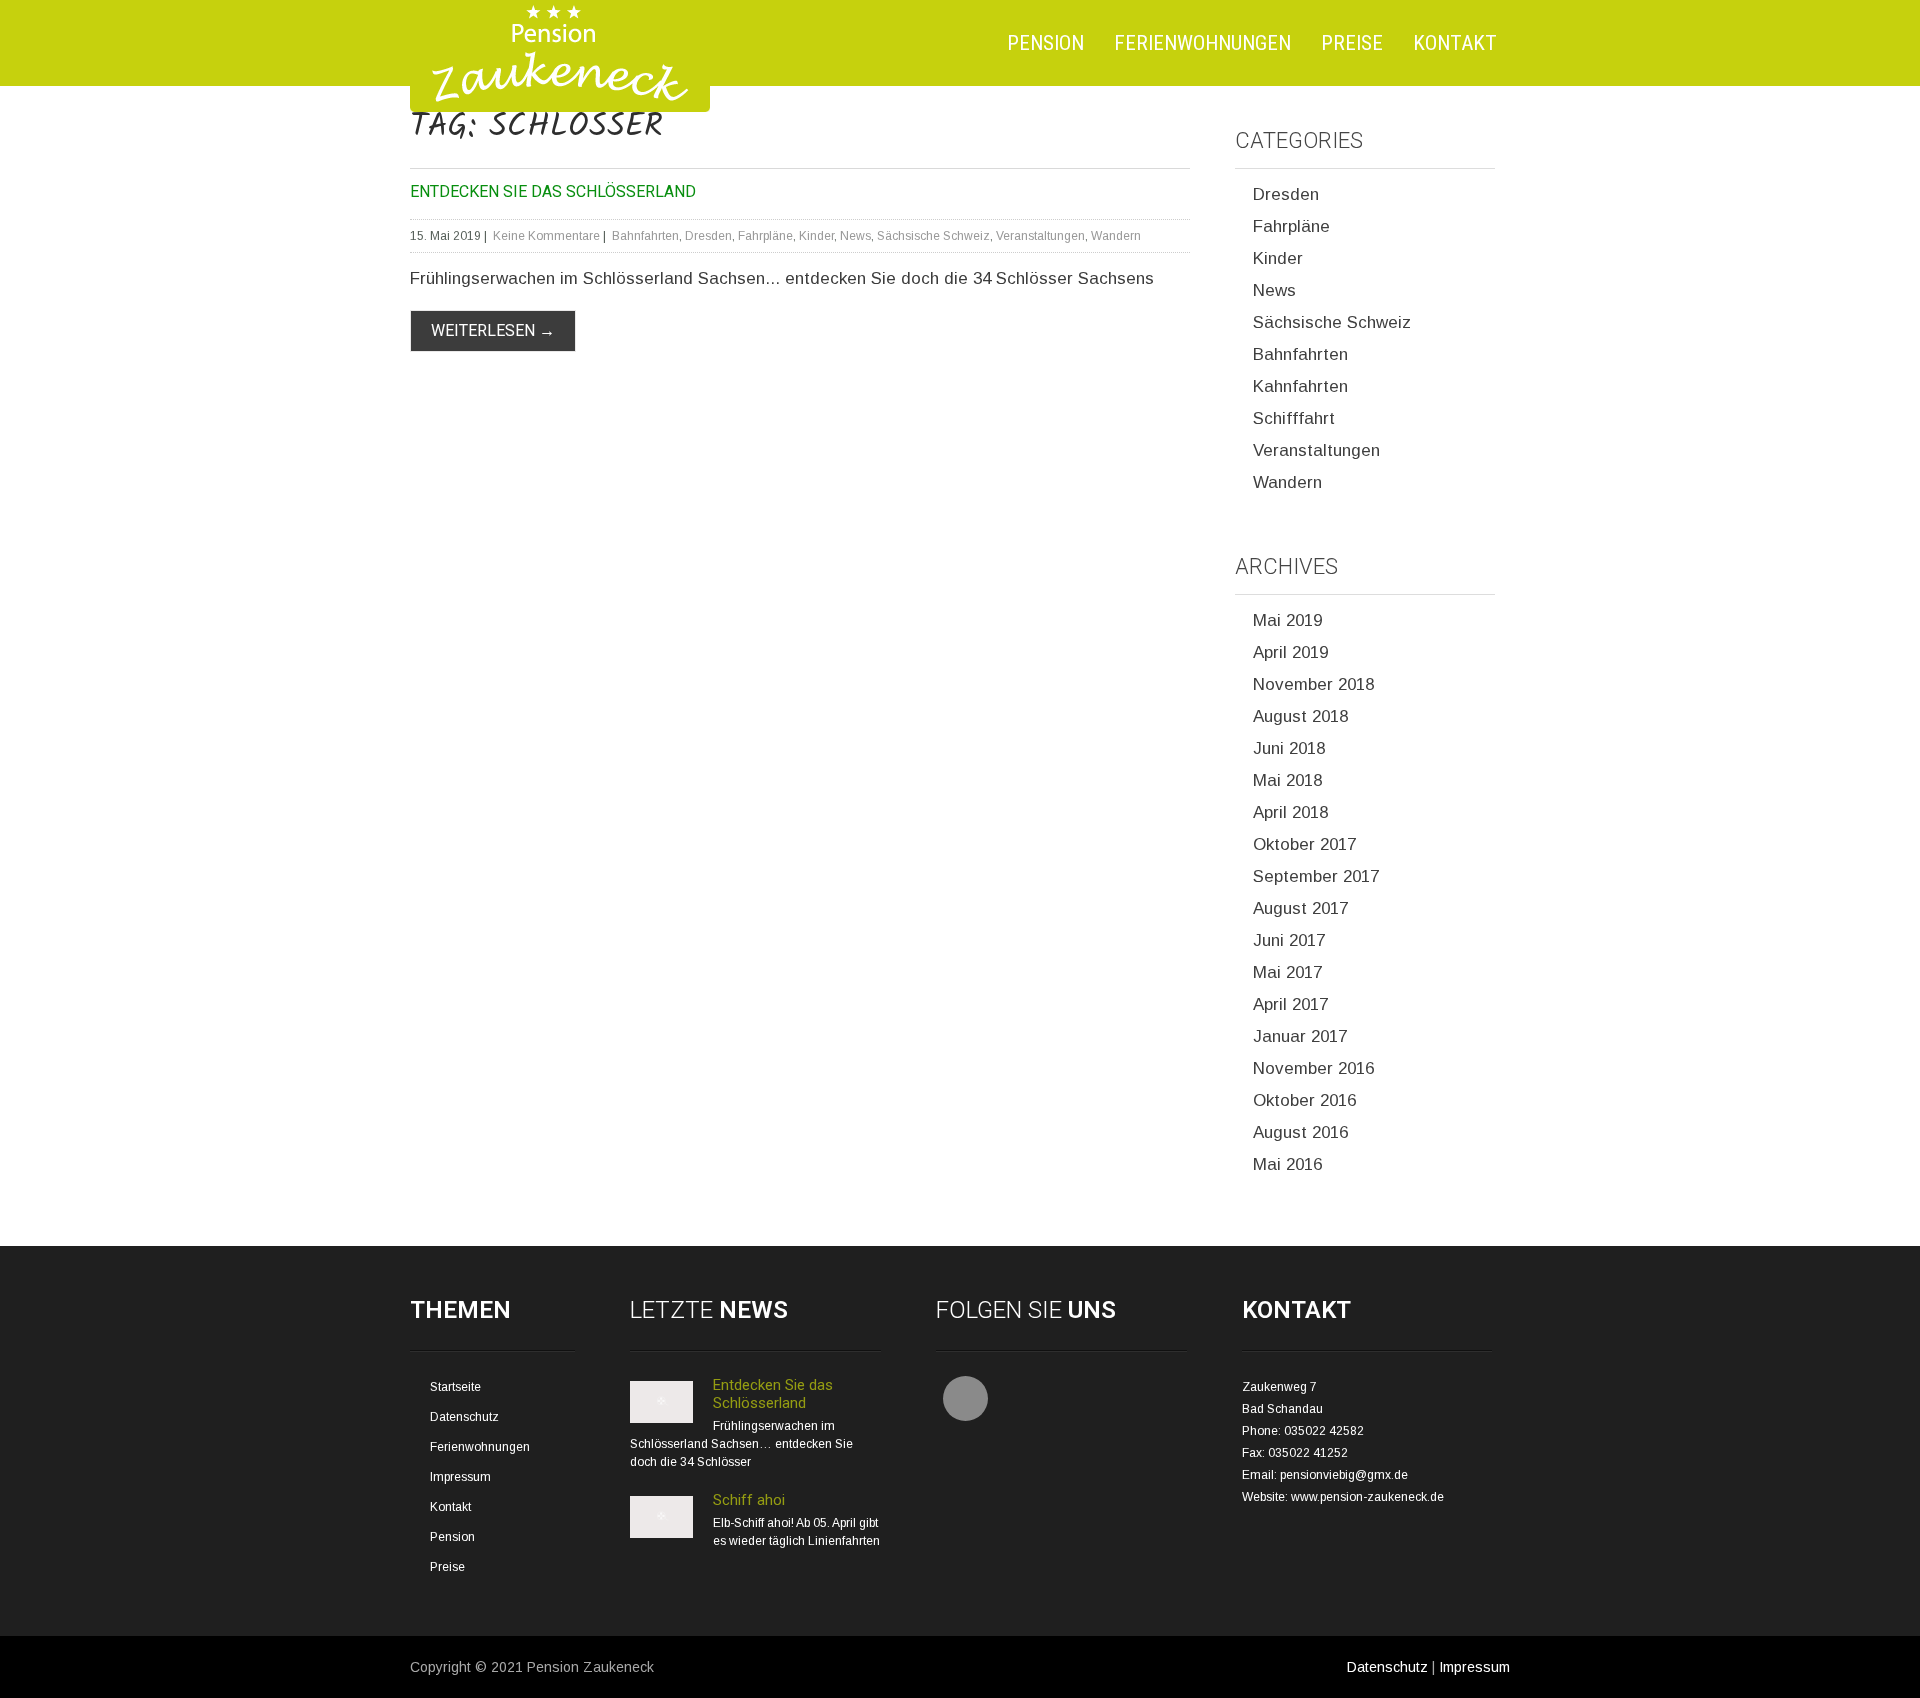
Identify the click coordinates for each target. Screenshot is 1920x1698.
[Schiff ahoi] (661, 1534)
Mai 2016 (1287, 1164)
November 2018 (1313, 684)
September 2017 (1316, 876)
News (855, 236)
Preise (1352, 43)
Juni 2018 (1289, 748)
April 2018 (1290, 812)
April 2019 (1290, 652)
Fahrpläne (765, 236)
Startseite (455, 1387)
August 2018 (1300, 716)
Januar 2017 (1300, 1036)
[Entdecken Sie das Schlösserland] (661, 1419)
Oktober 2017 (1304, 844)
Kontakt (1455, 43)
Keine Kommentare (546, 236)
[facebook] (965, 1398)
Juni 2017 (1289, 940)
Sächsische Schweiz (933, 236)
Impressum (460, 1477)
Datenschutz (464, 1417)
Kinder (816, 236)
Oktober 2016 (1304, 1100)
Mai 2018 (1287, 780)
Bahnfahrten (645, 236)
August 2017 (1300, 908)
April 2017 (1290, 1004)
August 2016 (1300, 1132)
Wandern (1116, 236)
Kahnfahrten (1300, 386)
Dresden (708, 236)
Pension (1045, 43)
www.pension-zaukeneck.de (1367, 1497)
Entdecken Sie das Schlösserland (553, 191)
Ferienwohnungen (1202, 43)
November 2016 (1313, 1068)
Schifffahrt (1294, 418)
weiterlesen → (493, 330)
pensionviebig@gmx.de (1344, 1475)
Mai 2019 (1287, 620)
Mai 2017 (1287, 972)
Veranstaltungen (1040, 236)
